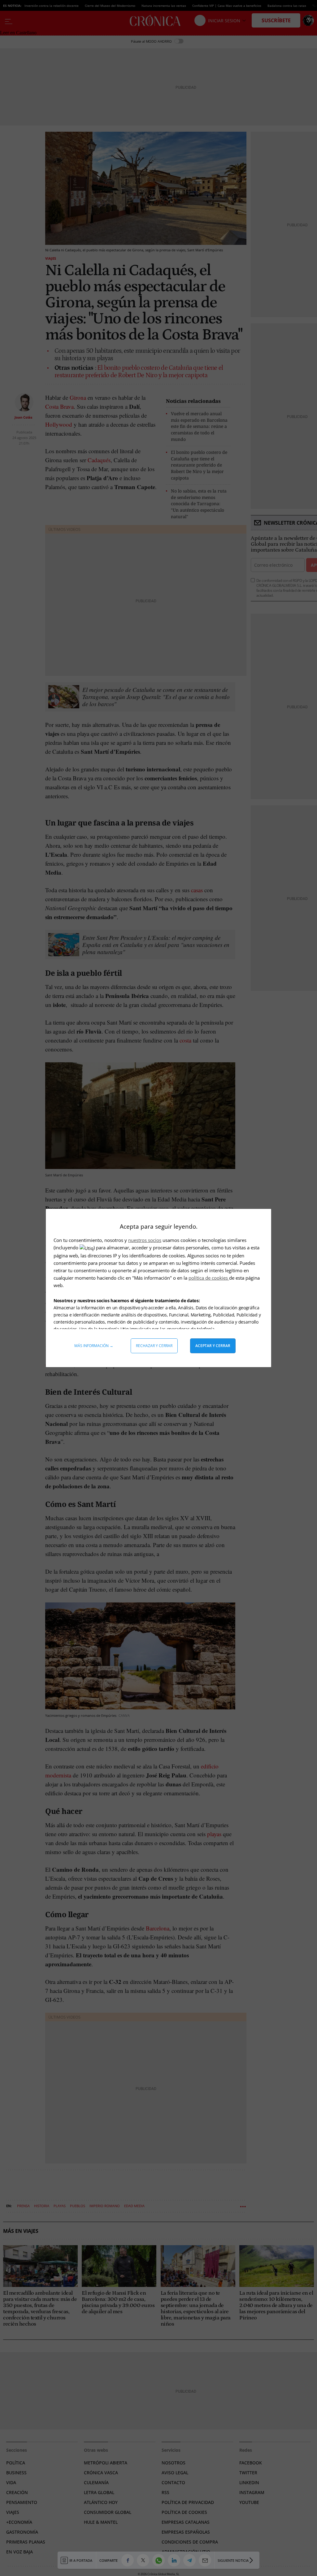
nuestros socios (145, 1240)
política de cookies (209, 1278)
